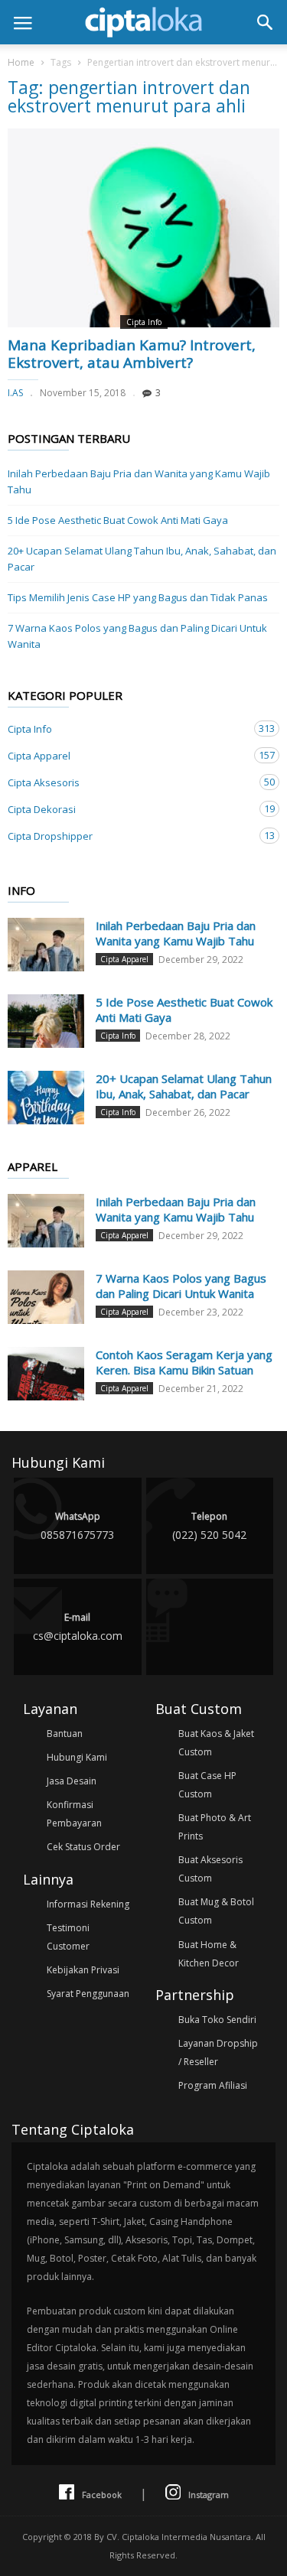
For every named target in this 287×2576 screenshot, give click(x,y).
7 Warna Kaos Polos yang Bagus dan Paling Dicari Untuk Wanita (137, 636)
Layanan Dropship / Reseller (218, 2052)
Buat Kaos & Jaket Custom (216, 1743)
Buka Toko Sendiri (217, 2020)
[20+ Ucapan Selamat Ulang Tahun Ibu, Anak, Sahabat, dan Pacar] (46, 1098)
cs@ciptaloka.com (78, 1627)
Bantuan (65, 1734)
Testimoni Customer (68, 1937)
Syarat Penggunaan (88, 1994)
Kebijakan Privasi (83, 1970)
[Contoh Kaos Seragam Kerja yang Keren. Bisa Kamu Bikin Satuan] (46, 1374)
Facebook (102, 2495)
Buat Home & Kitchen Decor (209, 1954)
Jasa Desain (72, 1781)
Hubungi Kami (77, 1757)
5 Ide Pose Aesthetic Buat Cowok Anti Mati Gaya (118, 520)
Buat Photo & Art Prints (215, 1827)
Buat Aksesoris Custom (210, 1869)
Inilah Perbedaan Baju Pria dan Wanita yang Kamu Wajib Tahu (139, 481)
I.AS (15, 393)
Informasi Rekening (88, 1904)
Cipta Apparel (128, 755)
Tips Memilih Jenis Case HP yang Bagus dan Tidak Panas (138, 597)
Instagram (209, 2495)
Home (21, 62)
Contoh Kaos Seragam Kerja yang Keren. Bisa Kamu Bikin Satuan (184, 1362)
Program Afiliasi (213, 2085)
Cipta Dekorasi (128, 809)
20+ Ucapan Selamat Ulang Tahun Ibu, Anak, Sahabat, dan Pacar (142, 559)
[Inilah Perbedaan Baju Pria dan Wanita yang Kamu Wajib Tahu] (46, 945)
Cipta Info (144, 322)
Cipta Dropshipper (128, 836)
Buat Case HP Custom (207, 1785)
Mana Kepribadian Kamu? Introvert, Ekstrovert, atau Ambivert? (132, 354)
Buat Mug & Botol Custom (216, 1911)
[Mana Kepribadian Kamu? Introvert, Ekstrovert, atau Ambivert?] (143, 228)
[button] (265, 22)
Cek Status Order (83, 1847)
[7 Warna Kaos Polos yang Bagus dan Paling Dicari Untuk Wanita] (46, 1297)
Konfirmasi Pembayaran (74, 1814)
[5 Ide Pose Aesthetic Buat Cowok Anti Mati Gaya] (46, 1021)
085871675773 (77, 1526)
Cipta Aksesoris (128, 782)
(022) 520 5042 (209, 1526)
